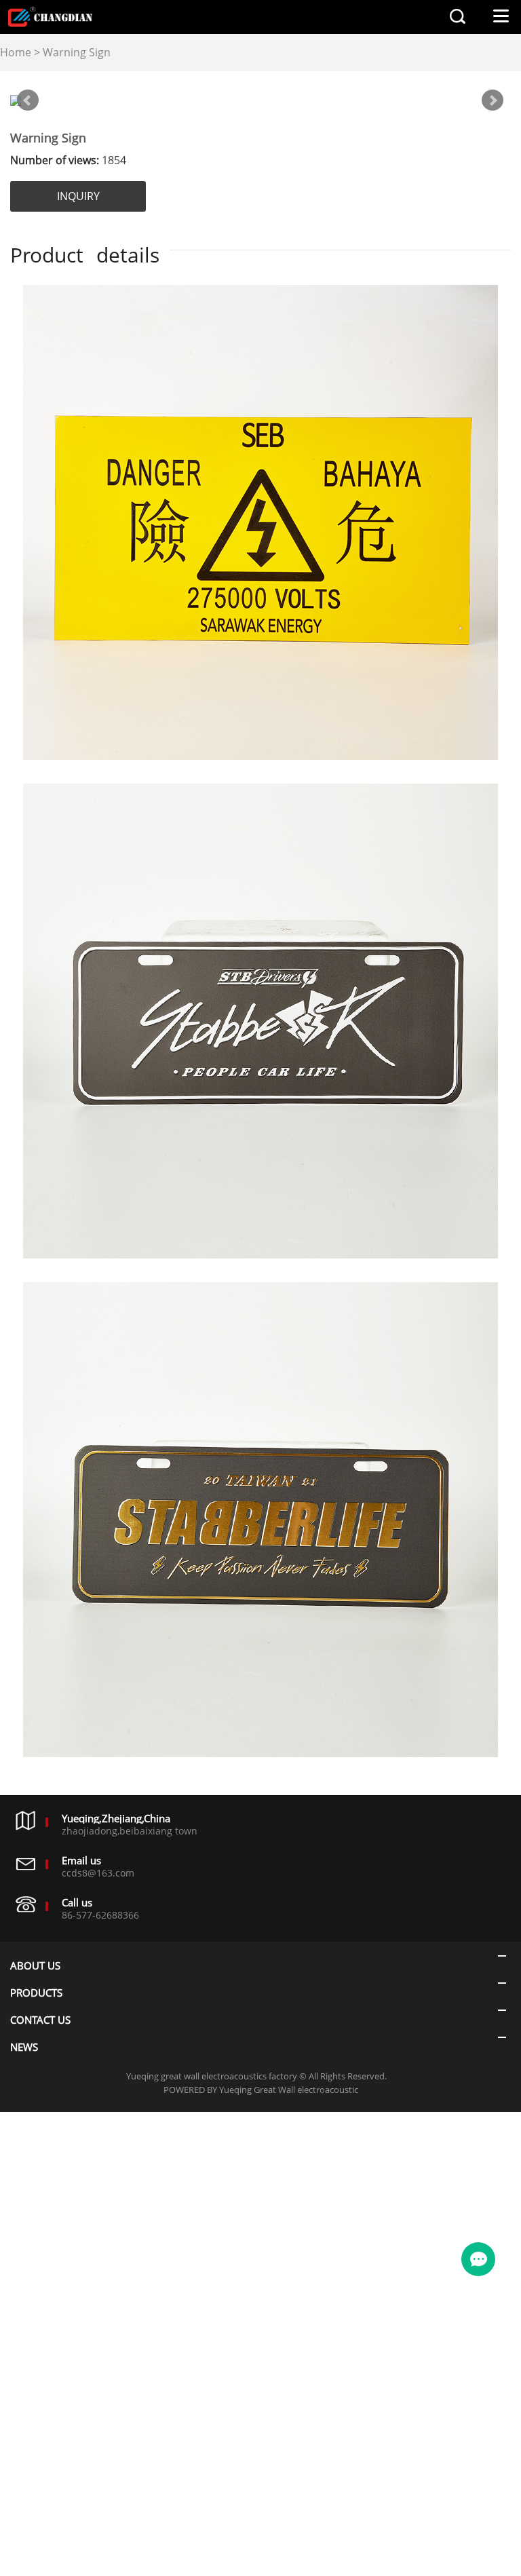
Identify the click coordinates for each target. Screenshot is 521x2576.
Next (493, 100)
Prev (28, 100)
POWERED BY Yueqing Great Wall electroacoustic (261, 2090)
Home (16, 52)
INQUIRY (78, 196)
